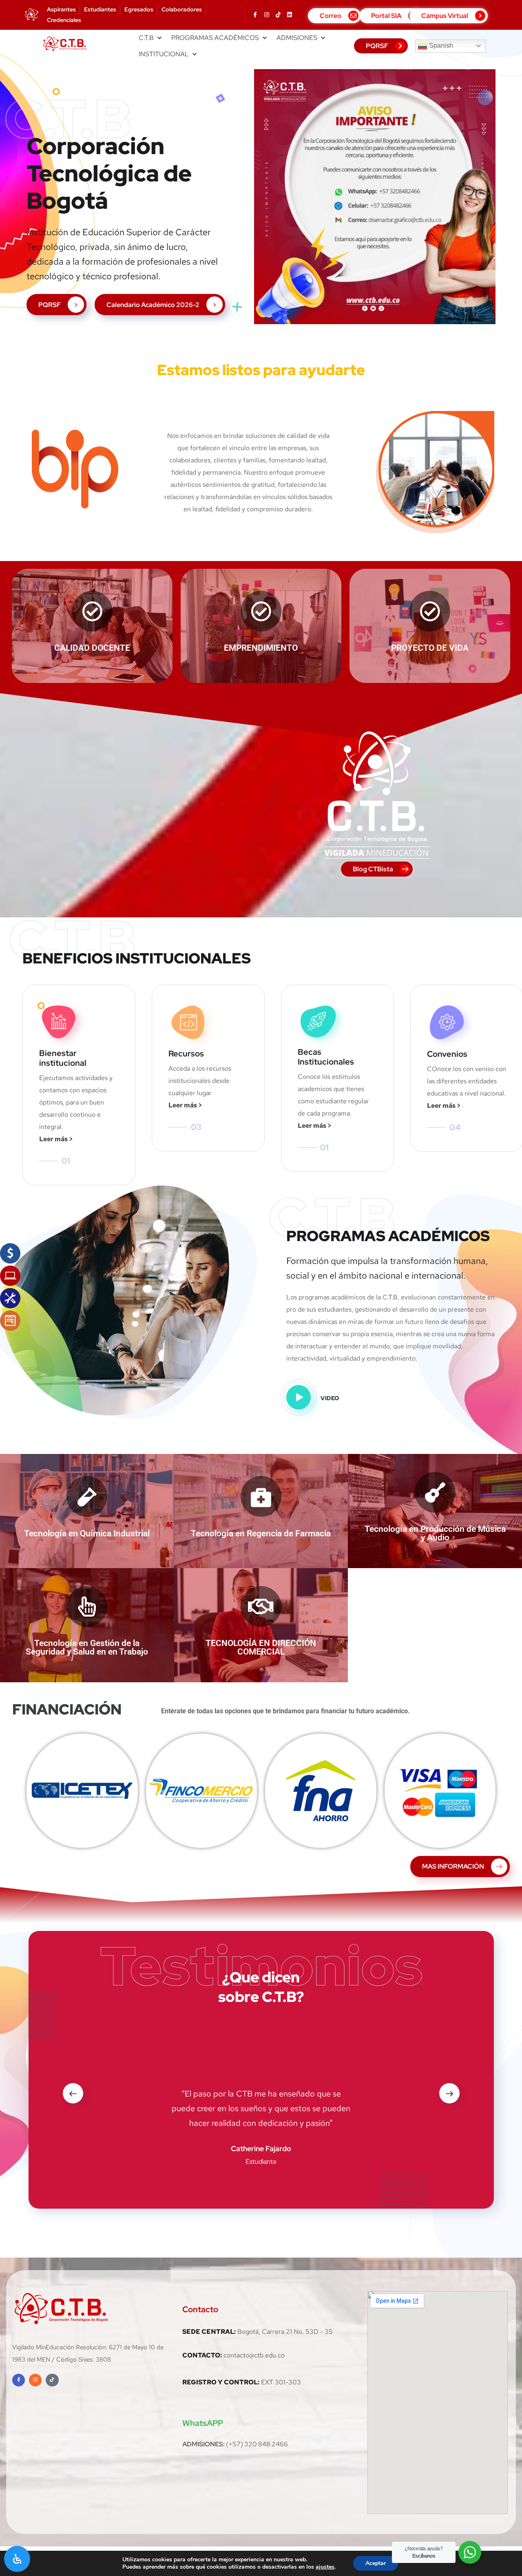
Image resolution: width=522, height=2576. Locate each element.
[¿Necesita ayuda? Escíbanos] (470, 2552)
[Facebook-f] (255, 15)
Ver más (82, 1797)
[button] (151, 38)
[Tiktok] (278, 15)
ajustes (325, 2567)
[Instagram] (267, 15)
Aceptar (376, 2563)
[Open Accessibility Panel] (17, 2559)
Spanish (440, 45)
